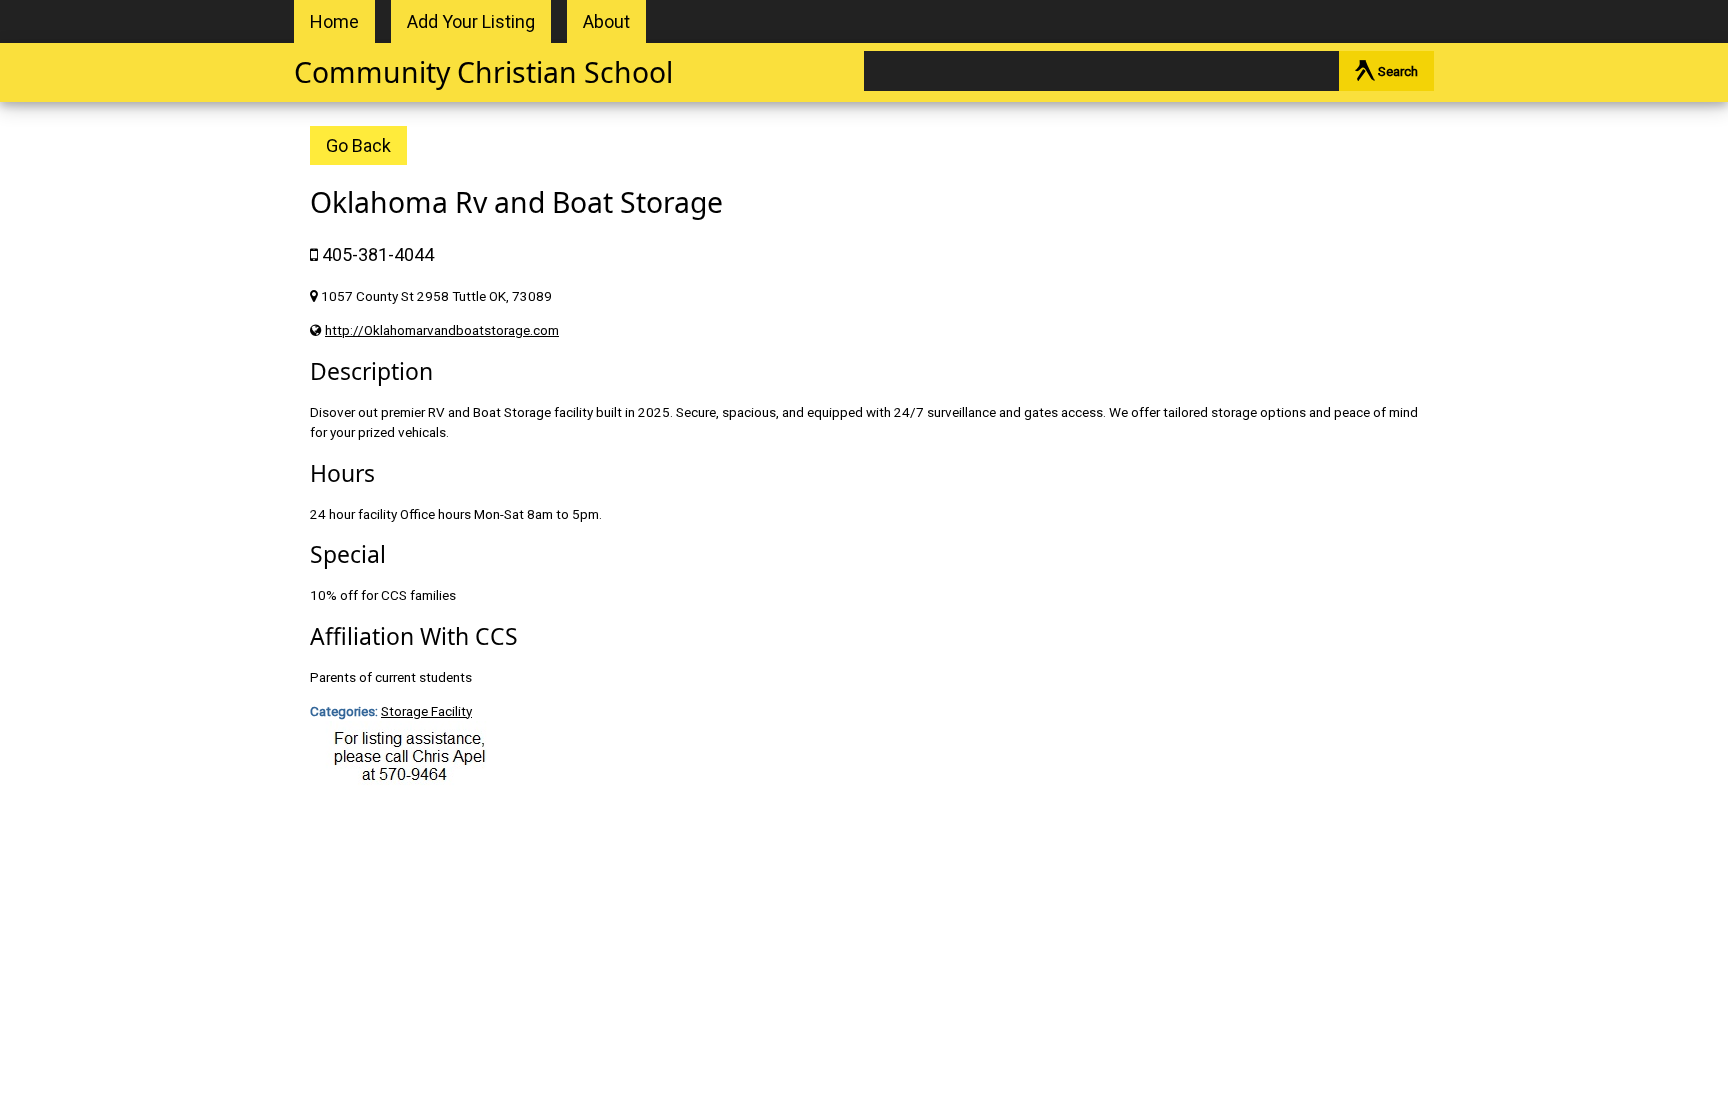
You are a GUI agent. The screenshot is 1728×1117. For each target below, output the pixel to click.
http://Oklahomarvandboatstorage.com (442, 330)
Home (334, 21)
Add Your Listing (471, 21)
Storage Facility (426, 711)
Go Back (358, 145)
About (606, 21)
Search (1396, 71)
